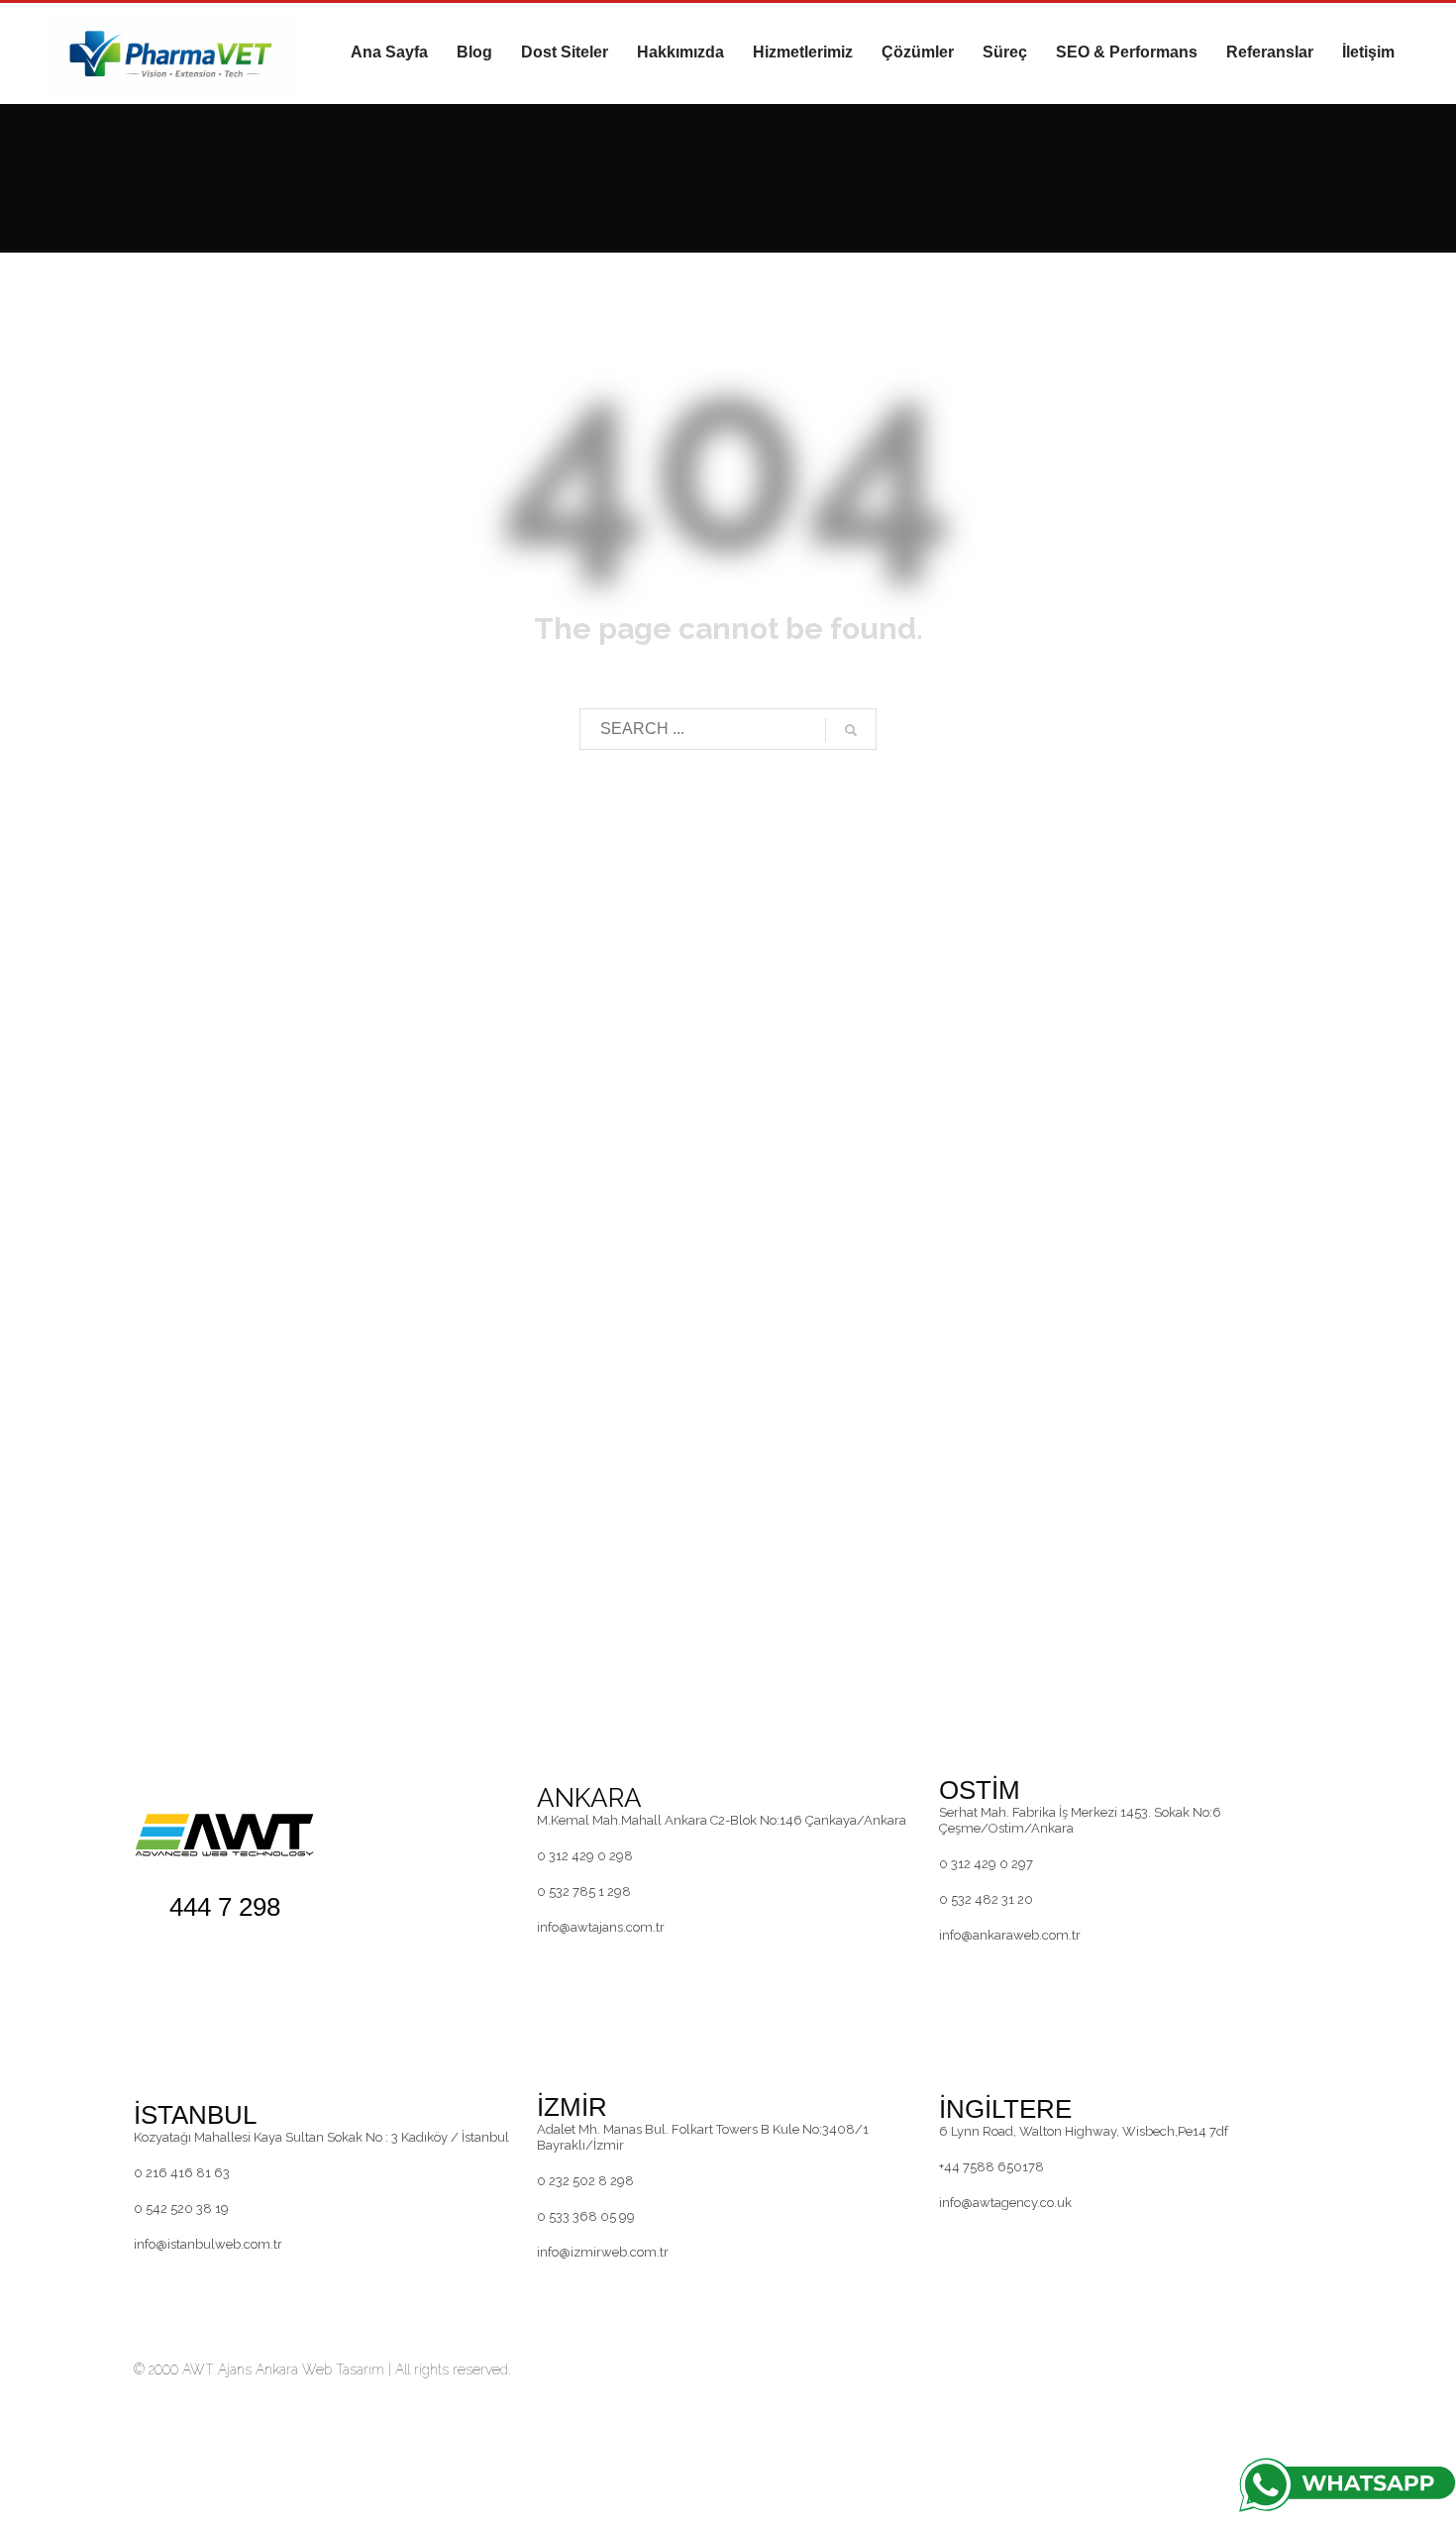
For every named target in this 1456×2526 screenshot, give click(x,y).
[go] (851, 730)
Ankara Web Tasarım (320, 2369)
